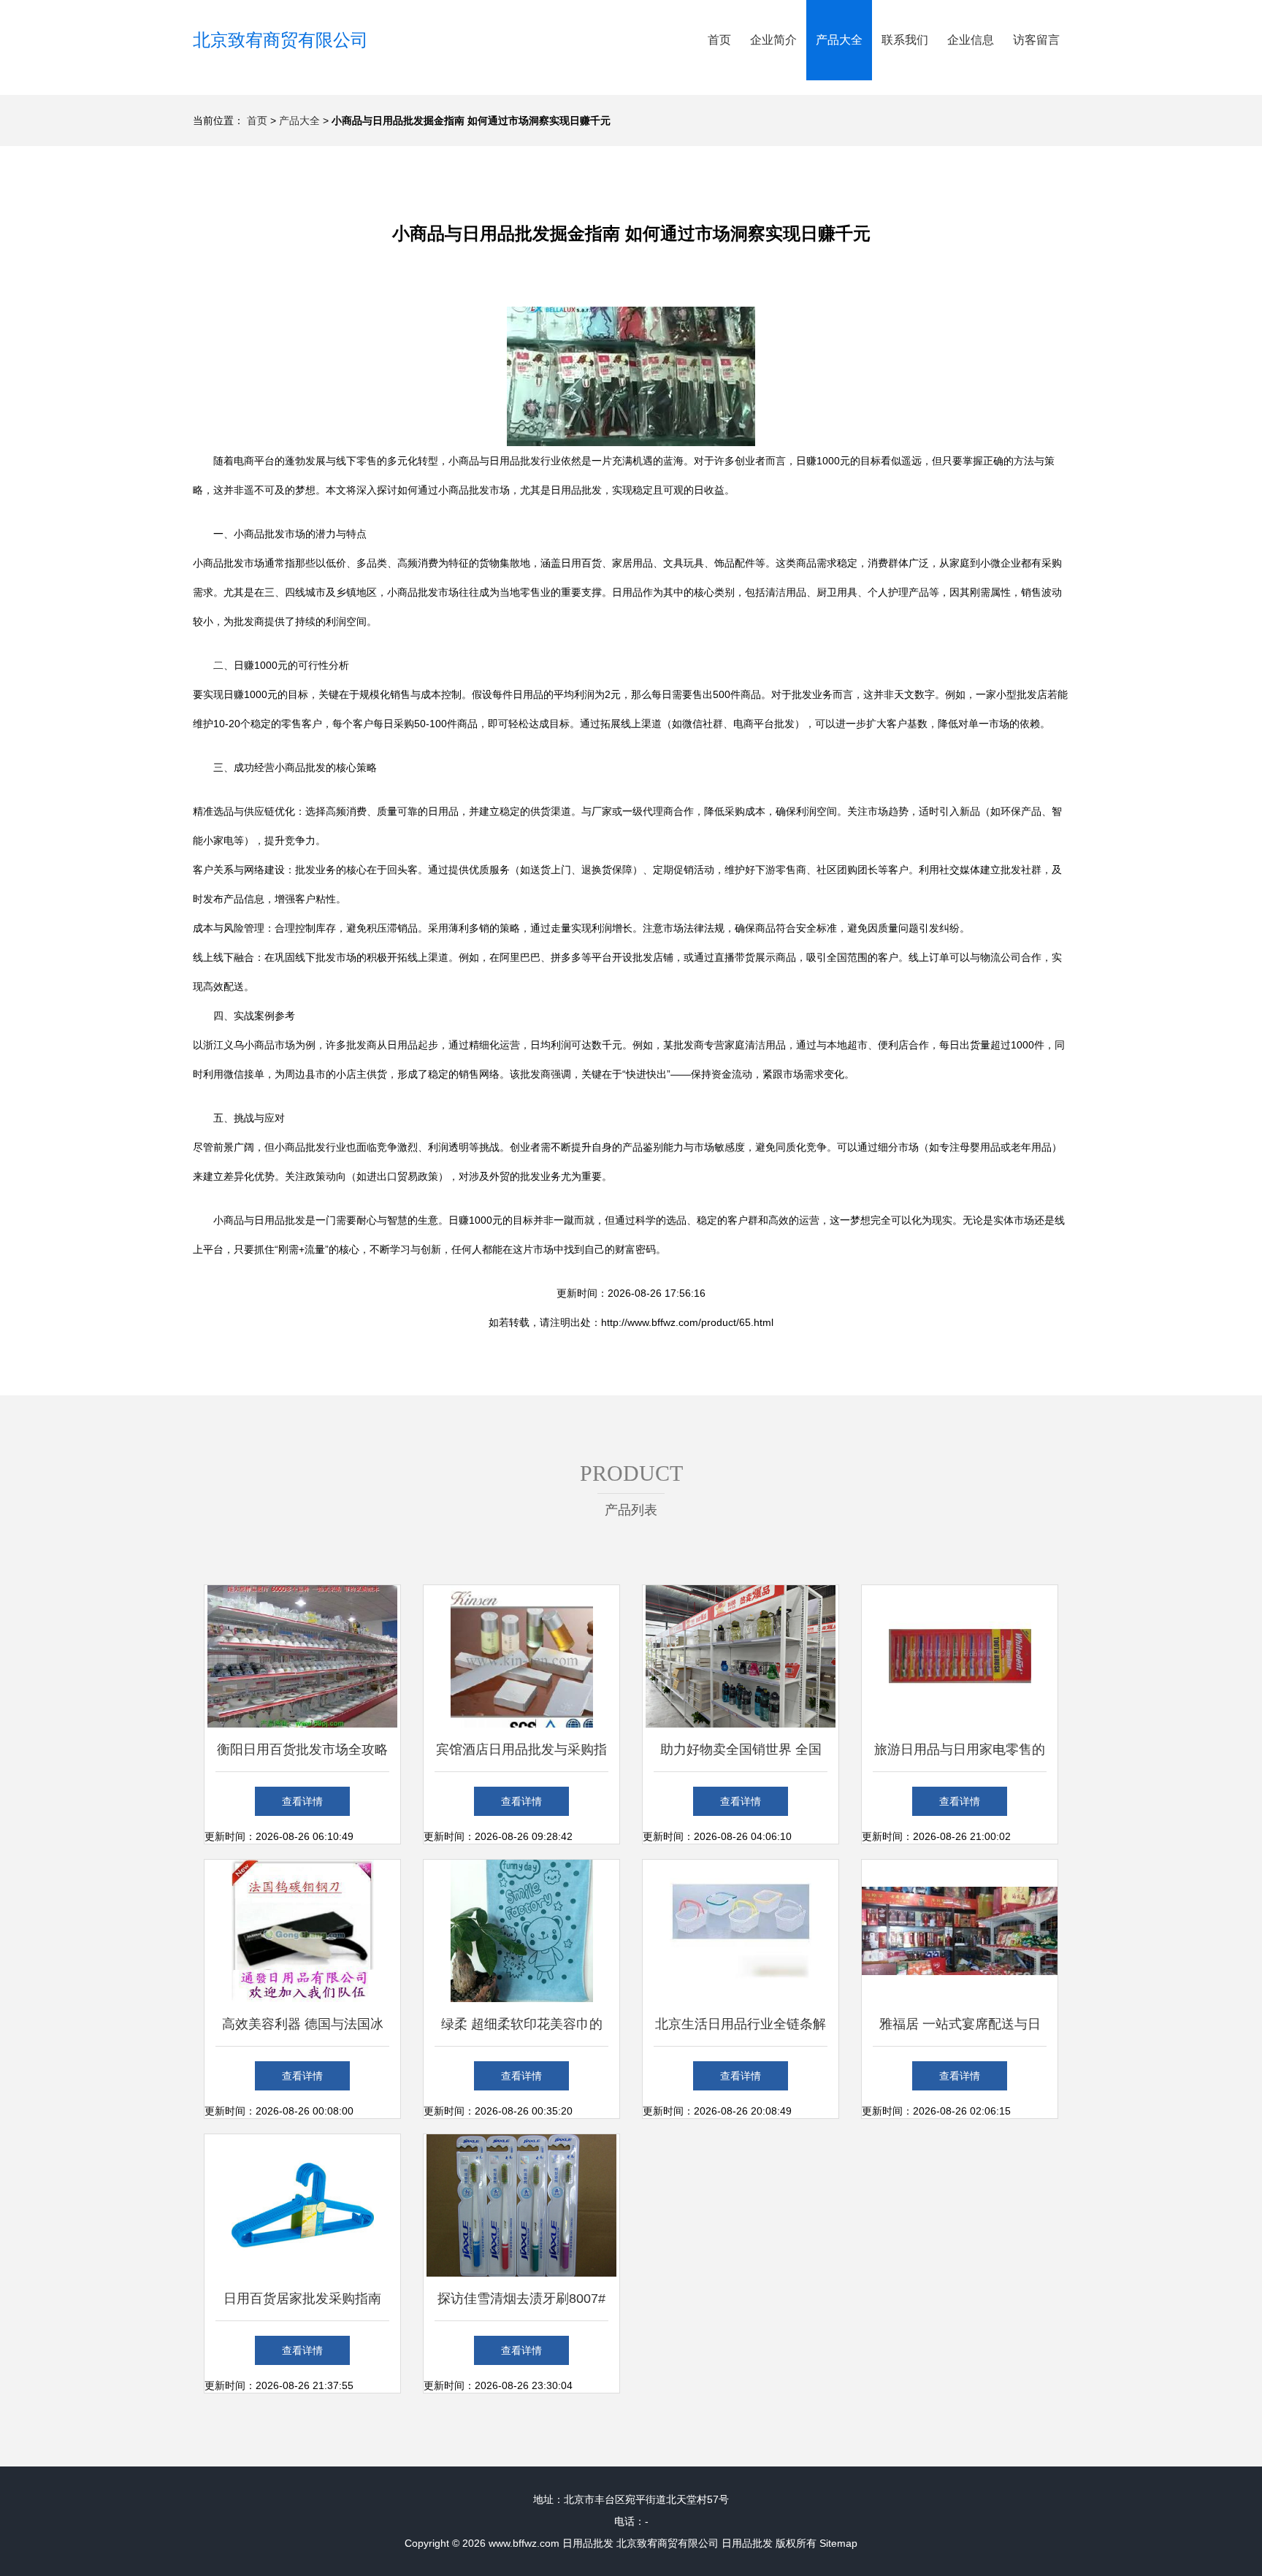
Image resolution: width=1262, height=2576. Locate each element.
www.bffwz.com (524, 2543)
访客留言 (1036, 40)
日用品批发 (588, 2543)
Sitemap (838, 2543)
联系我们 (905, 40)
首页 (719, 40)
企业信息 (971, 40)
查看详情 (302, 1801)
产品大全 (839, 40)
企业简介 (773, 40)
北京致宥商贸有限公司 (280, 40)
